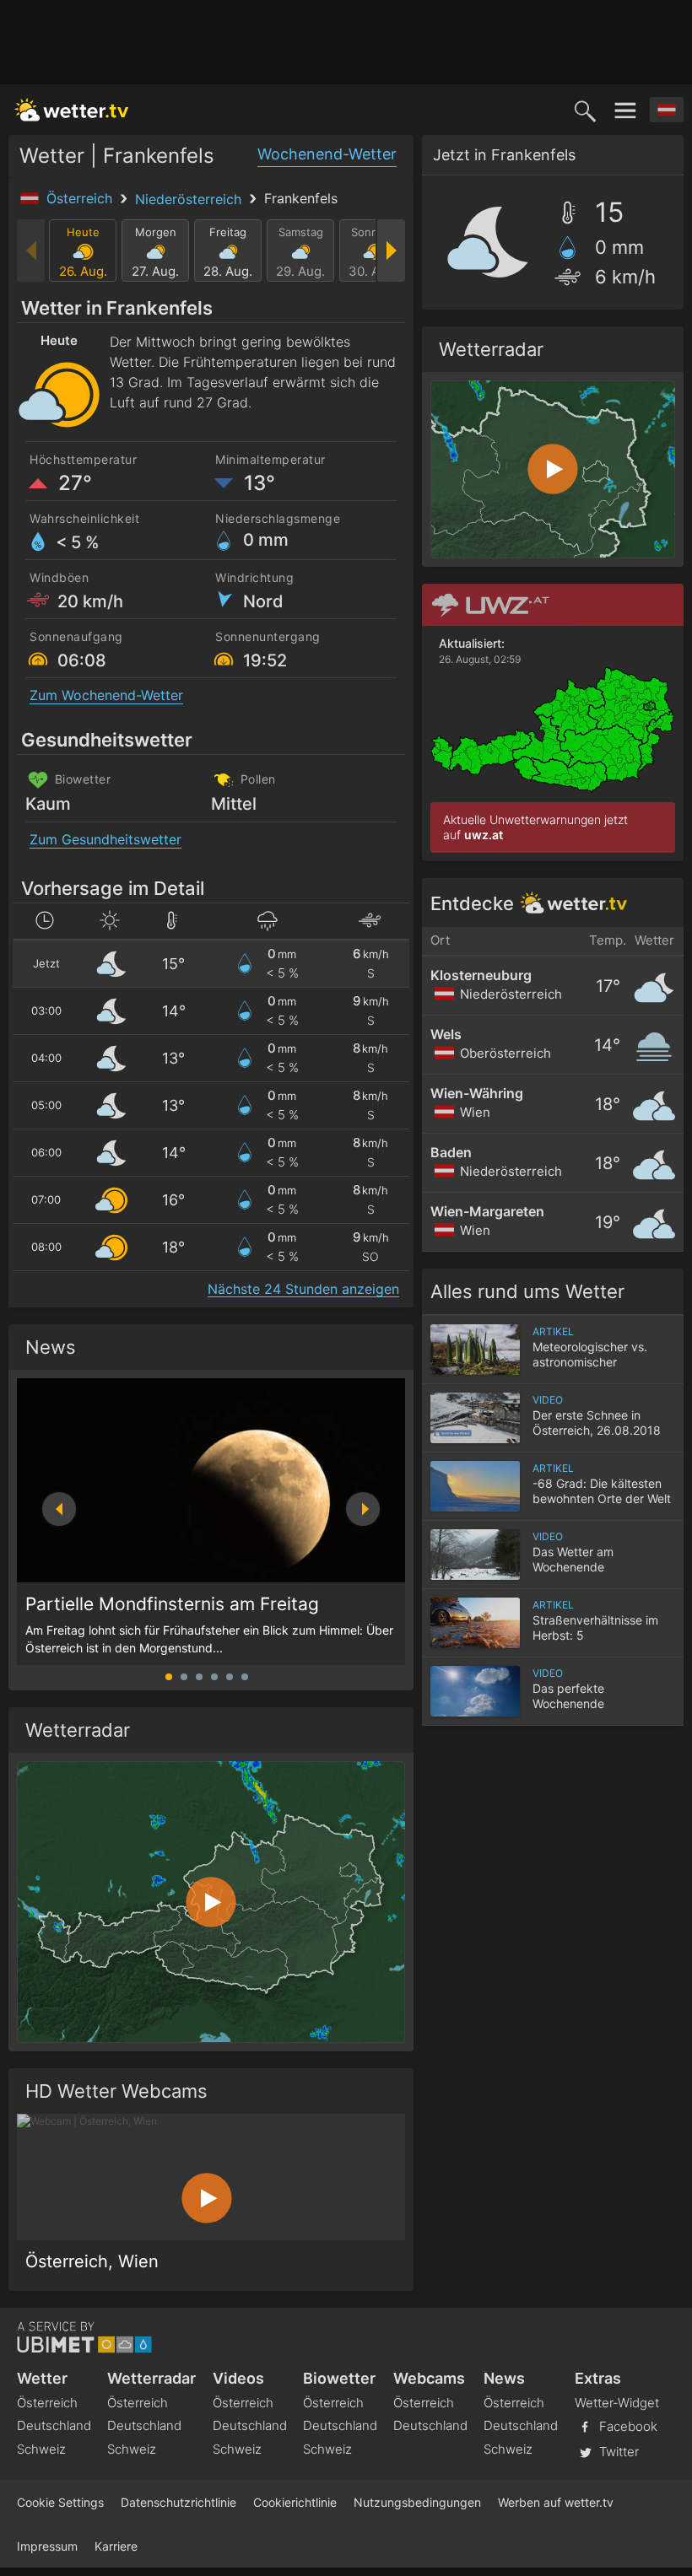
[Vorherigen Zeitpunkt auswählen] (32, 251)
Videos (238, 2378)
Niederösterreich (190, 199)
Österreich (81, 198)
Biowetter (339, 2378)
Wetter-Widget (617, 2403)
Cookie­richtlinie (295, 2502)
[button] (363, 1509)
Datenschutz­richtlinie (178, 2502)
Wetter (42, 2378)
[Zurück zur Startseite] (72, 110)
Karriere (116, 2546)
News (51, 1347)
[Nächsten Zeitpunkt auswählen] (390, 251)
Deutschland (54, 2425)
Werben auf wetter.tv (556, 2502)
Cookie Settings (60, 2502)
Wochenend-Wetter (327, 154)
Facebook (627, 2426)
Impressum (47, 2546)
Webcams (429, 2378)
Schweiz (41, 2449)
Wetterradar (151, 2378)
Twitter (617, 2452)
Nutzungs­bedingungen (417, 2502)
